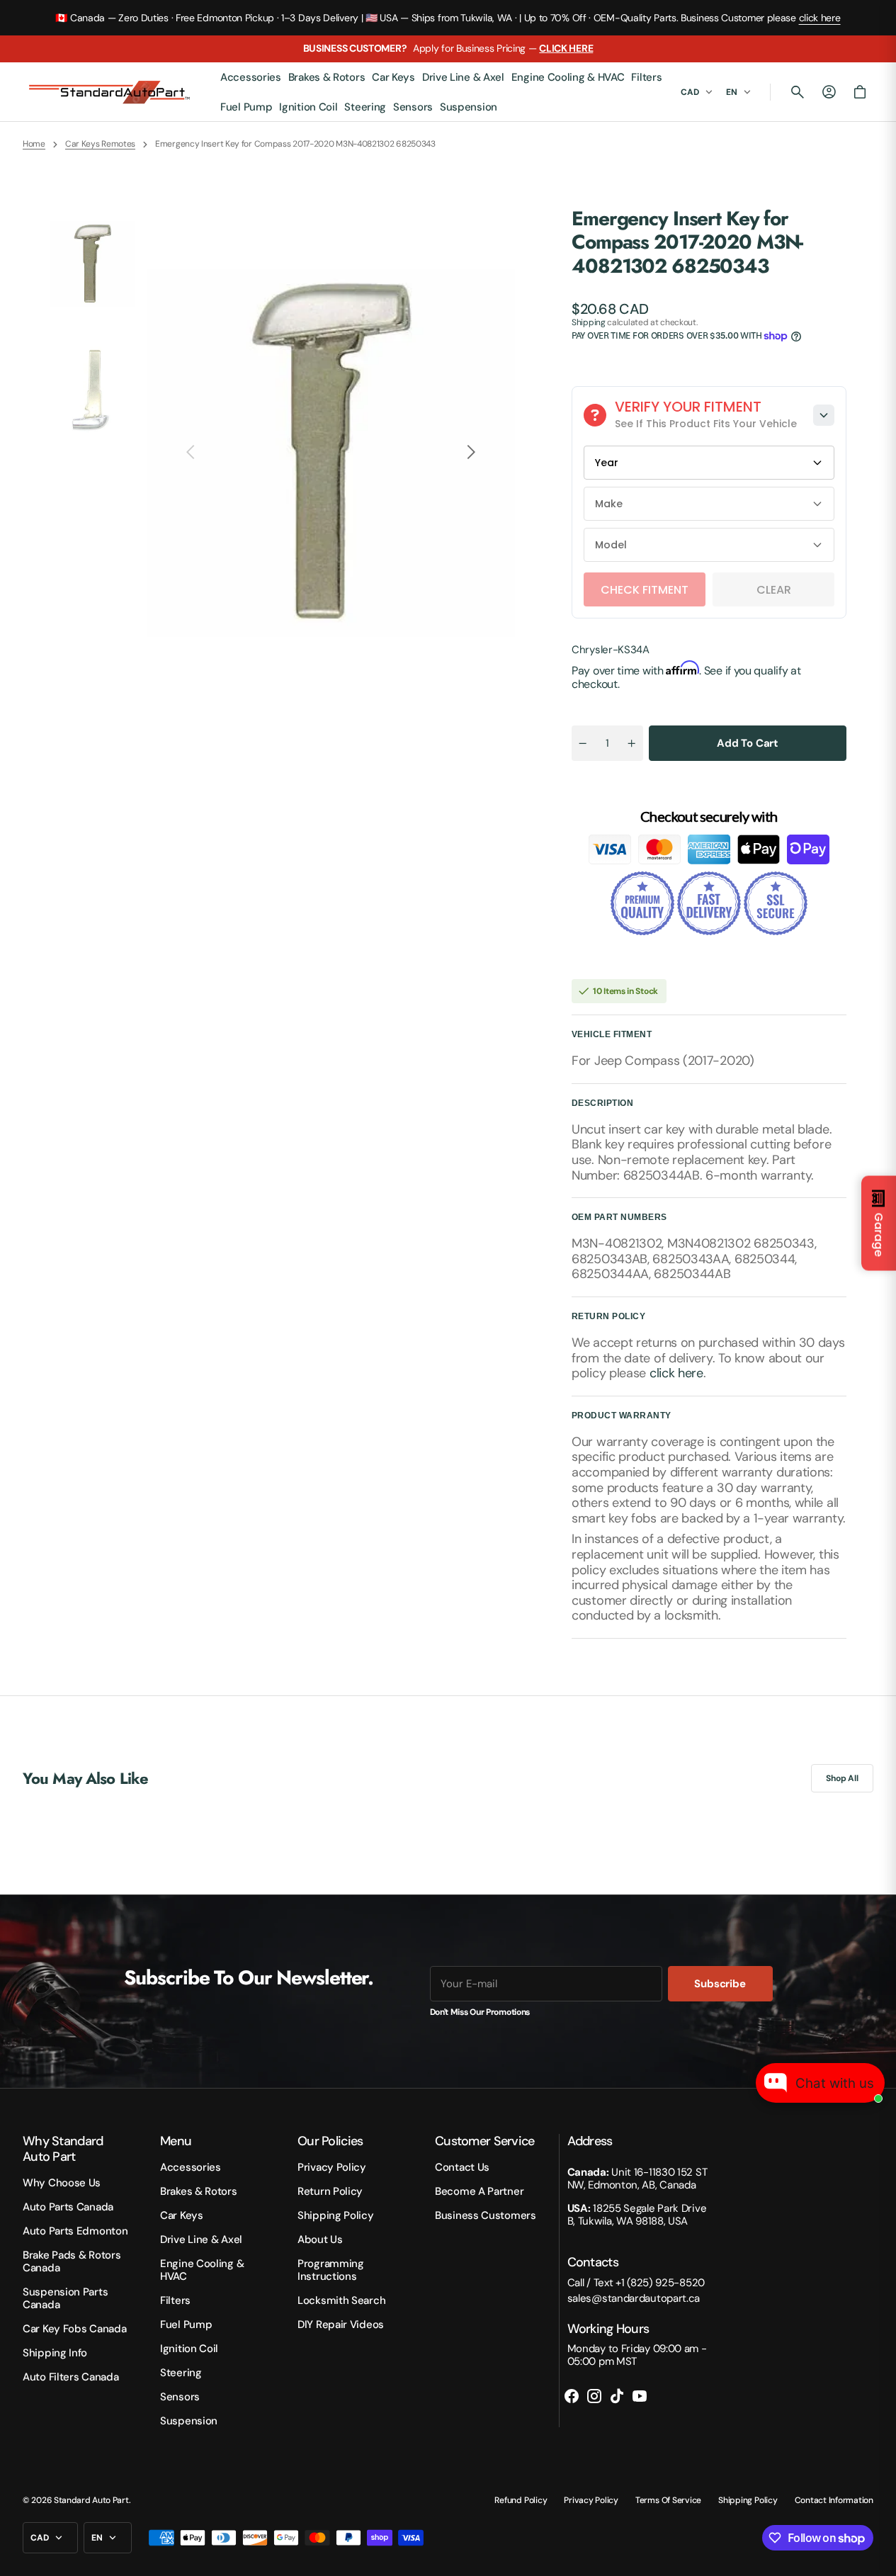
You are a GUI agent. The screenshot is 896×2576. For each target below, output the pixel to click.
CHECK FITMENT (645, 590)
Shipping (589, 322)
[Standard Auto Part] (111, 92)
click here (820, 18)
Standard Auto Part (91, 2500)
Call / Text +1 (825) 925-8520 (636, 2283)
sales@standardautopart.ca (634, 2298)
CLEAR (774, 590)
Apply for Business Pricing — (448, 48)
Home (34, 144)
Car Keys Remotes (100, 144)
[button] (798, 92)
